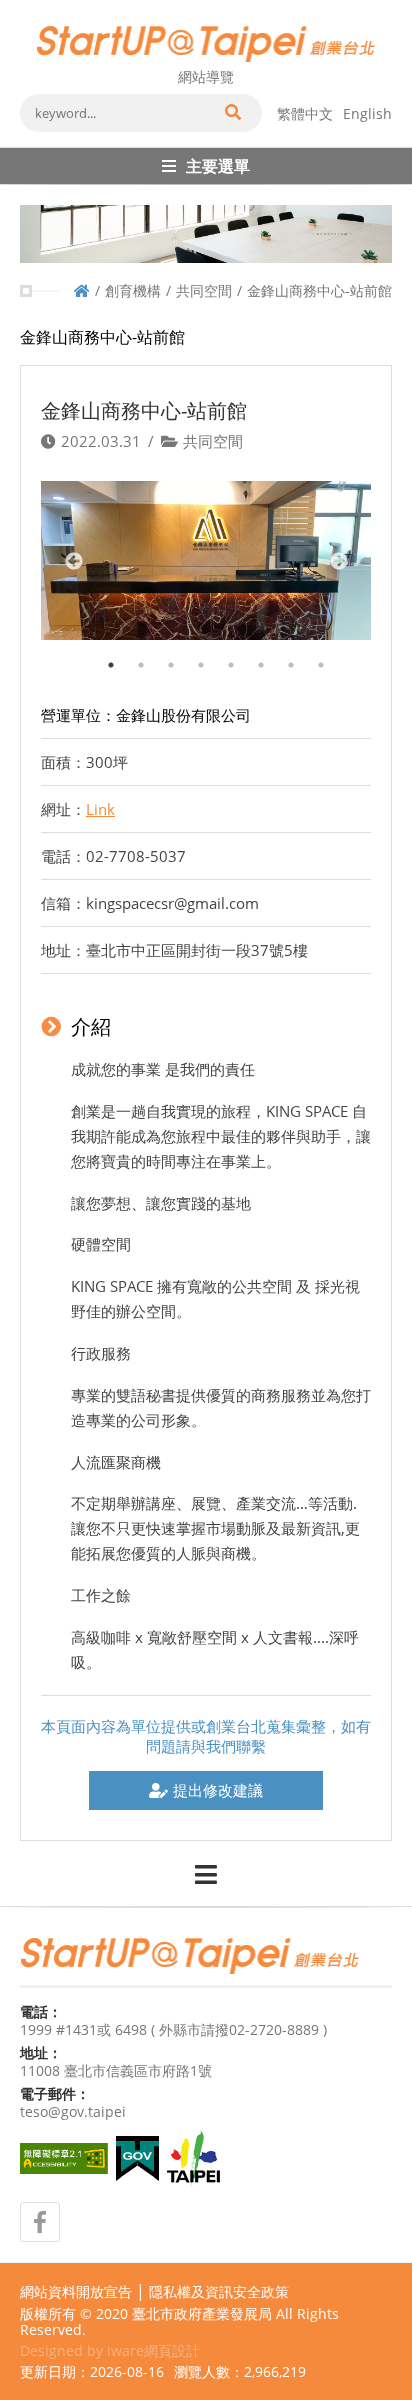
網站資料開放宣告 (76, 2292)
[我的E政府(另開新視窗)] (137, 2158)
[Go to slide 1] (101, 655)
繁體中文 (305, 113)
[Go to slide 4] (191, 655)
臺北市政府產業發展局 (202, 2313)
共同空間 (204, 290)
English (367, 113)
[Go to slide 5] (221, 655)
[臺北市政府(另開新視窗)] (193, 2159)
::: (26, 8)
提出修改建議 (218, 1790)
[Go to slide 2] (131, 655)
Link (100, 809)
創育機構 (133, 290)
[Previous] (73, 561)
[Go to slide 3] (161, 655)
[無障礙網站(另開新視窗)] (64, 2158)
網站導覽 (206, 76)
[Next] (338, 561)
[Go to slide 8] (311, 655)
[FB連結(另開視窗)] (40, 2222)
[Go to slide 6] (251, 655)
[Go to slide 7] (281, 655)
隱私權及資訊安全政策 (219, 2292)
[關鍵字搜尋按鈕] (232, 113)
